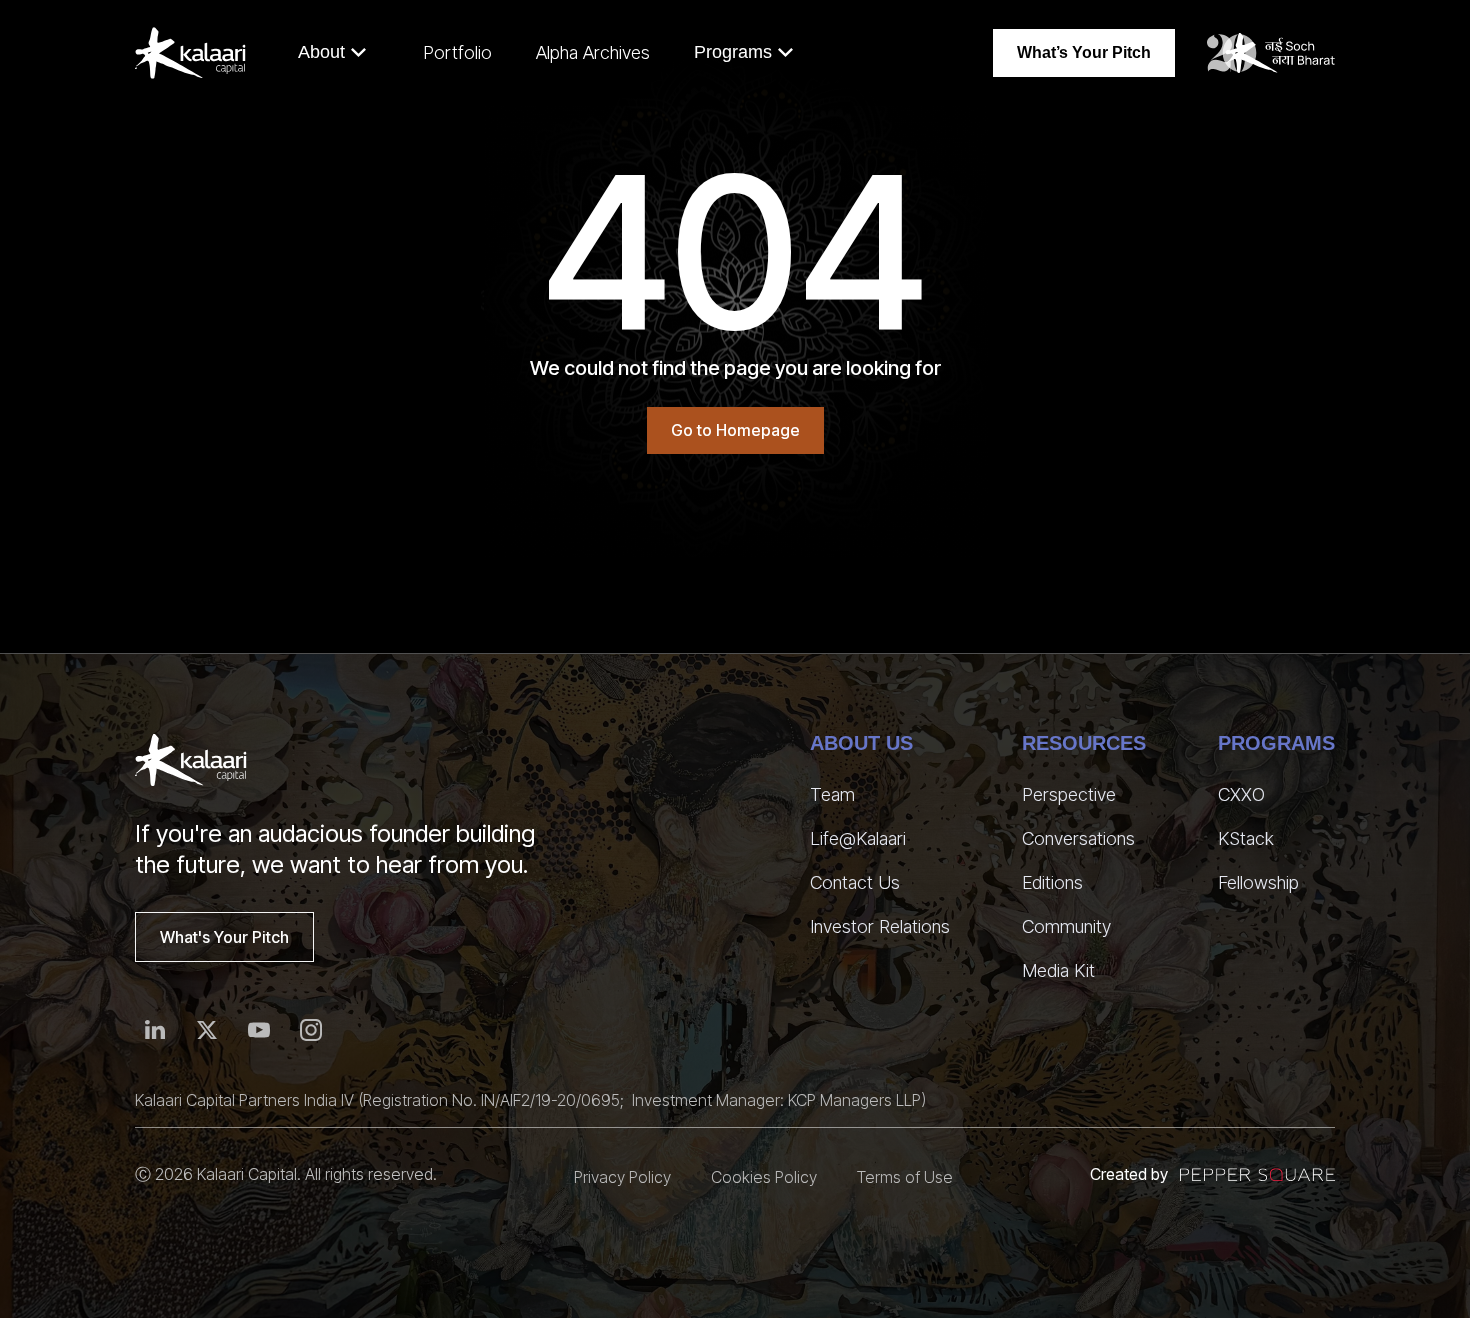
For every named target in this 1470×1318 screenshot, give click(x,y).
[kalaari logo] (191, 760)
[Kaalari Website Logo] (190, 53)
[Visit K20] (1271, 53)
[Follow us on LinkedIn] (155, 1030)
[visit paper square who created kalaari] (1257, 1174)
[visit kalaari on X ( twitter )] (207, 1030)
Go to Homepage (735, 430)
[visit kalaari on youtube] (259, 1030)
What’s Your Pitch (1084, 52)
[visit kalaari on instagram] (311, 1030)
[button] (332, 52)
